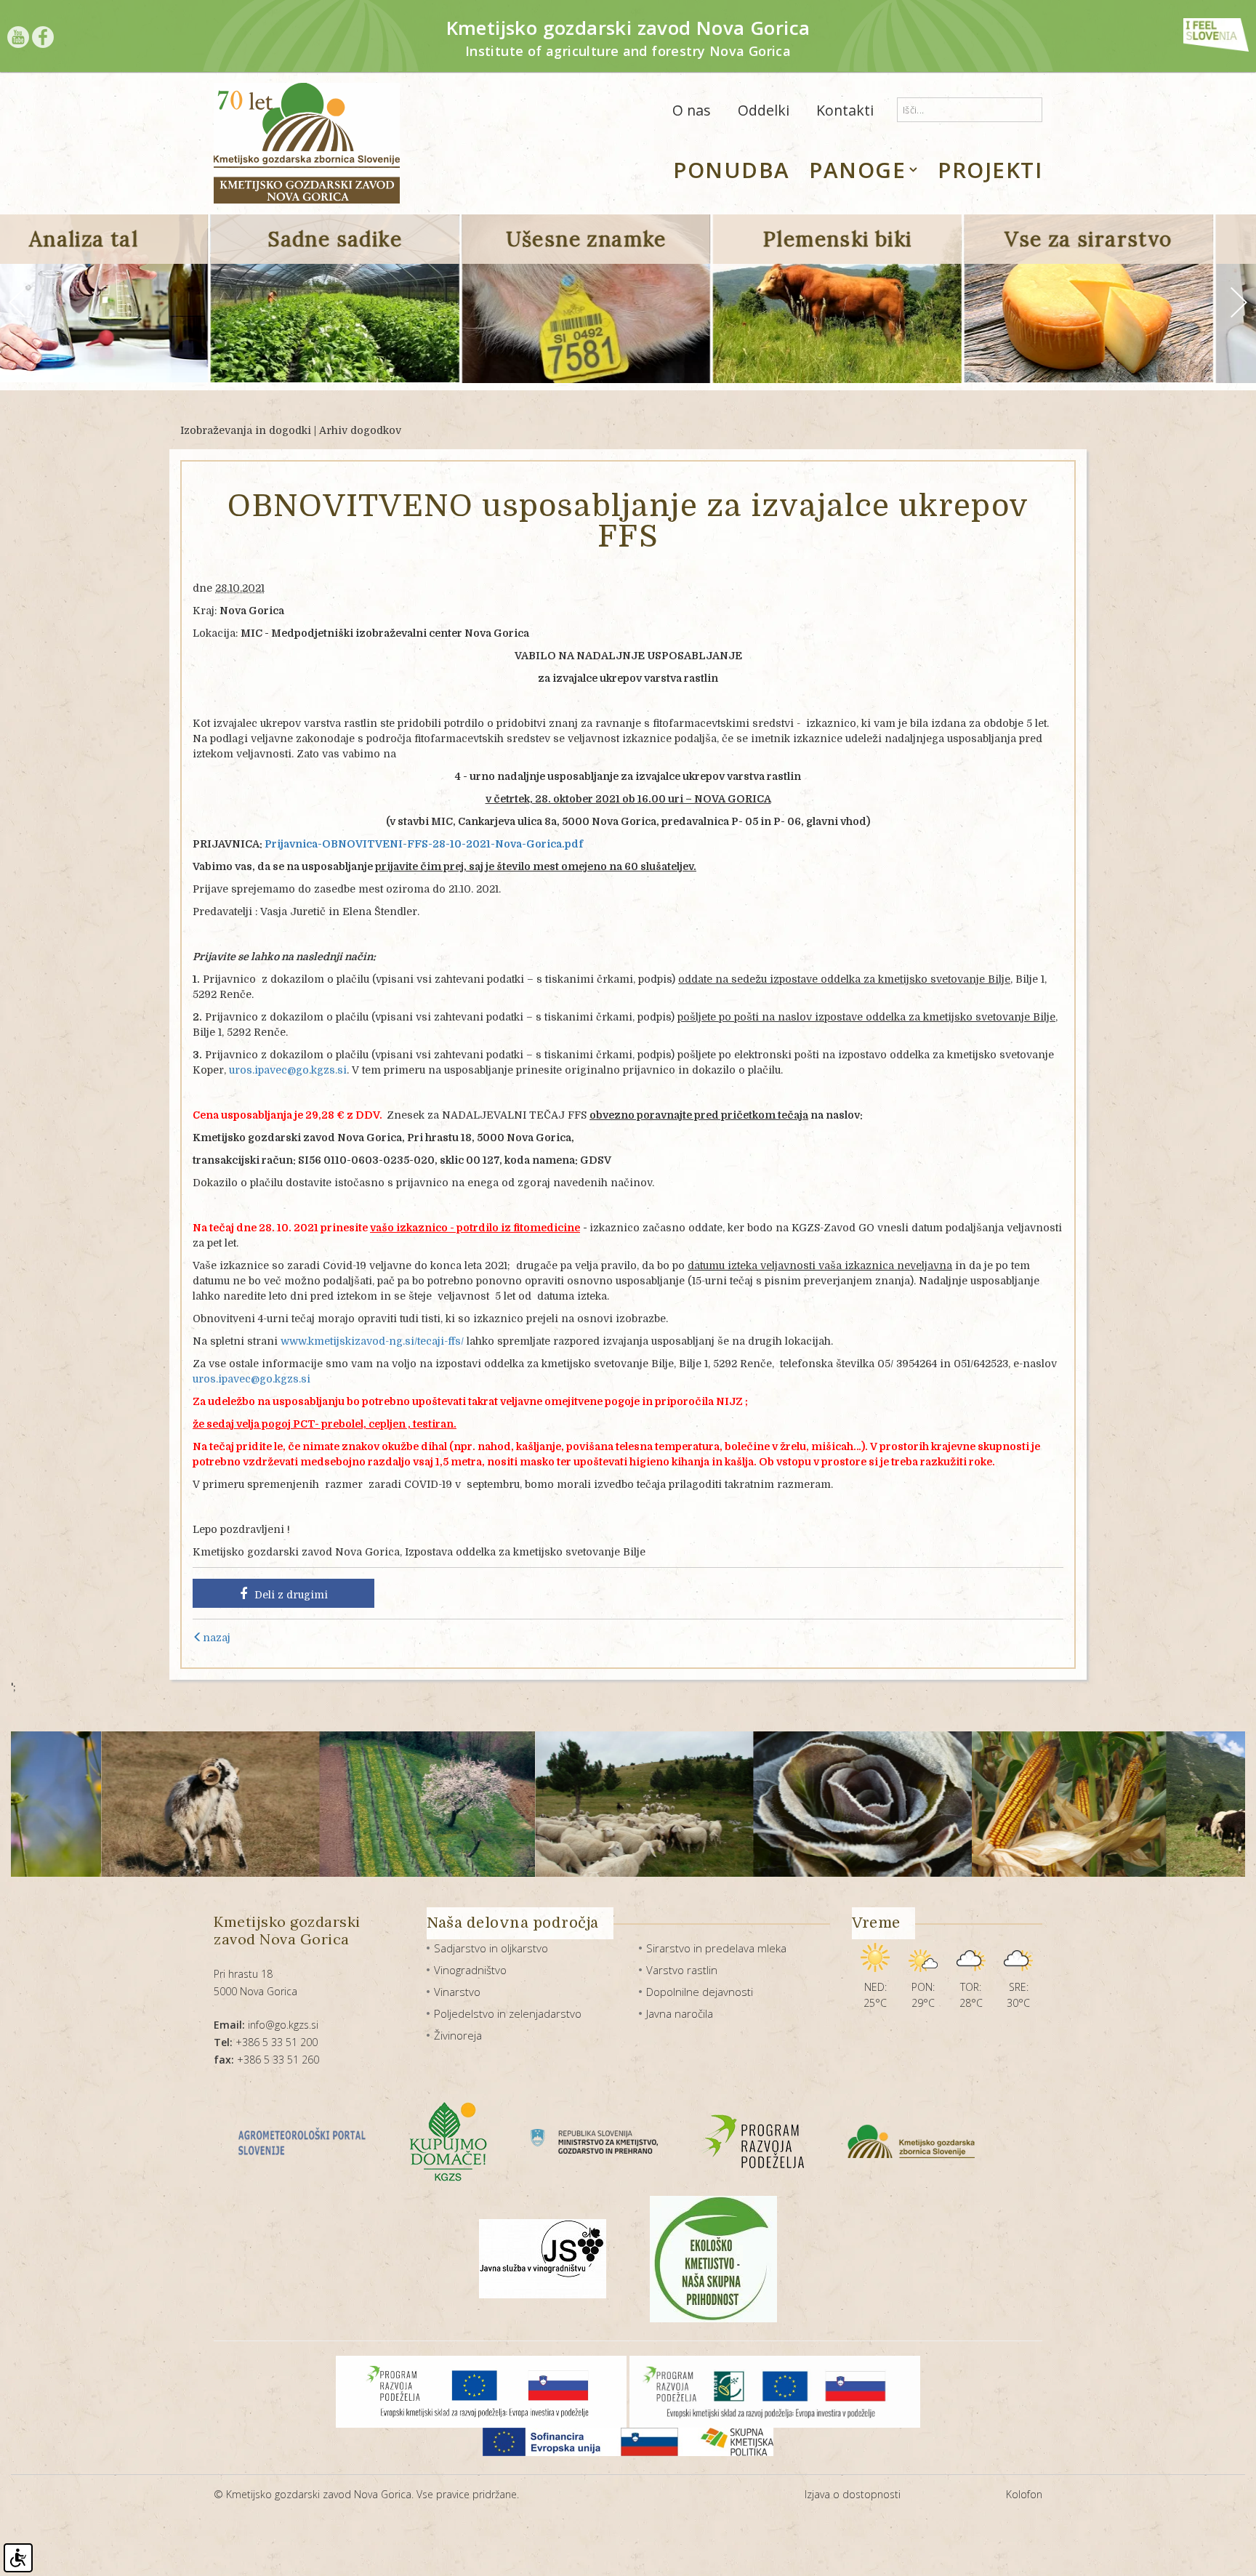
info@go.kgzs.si (266, 2025)
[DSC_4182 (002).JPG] (739, 1804)
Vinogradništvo (470, 1970)
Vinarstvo (457, 1992)
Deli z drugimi (291, 1595)
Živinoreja (458, 2035)
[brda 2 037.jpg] (303, 1804)
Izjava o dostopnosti (853, 2494)
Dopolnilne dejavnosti (700, 1992)
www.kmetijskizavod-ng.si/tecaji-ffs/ (372, 1341)
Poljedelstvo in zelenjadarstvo (508, 2013)
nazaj (217, 1638)
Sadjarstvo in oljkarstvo (491, 1948)
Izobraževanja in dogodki (246, 430)
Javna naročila (680, 2013)
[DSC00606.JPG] (521, 1804)
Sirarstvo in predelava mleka (716, 1948)
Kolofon (1024, 2494)
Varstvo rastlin (682, 1970)
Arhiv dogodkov (360, 430)
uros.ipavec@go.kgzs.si (288, 1070)
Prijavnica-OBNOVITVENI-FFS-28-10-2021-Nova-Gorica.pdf (424, 844)
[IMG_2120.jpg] (945, 1804)
